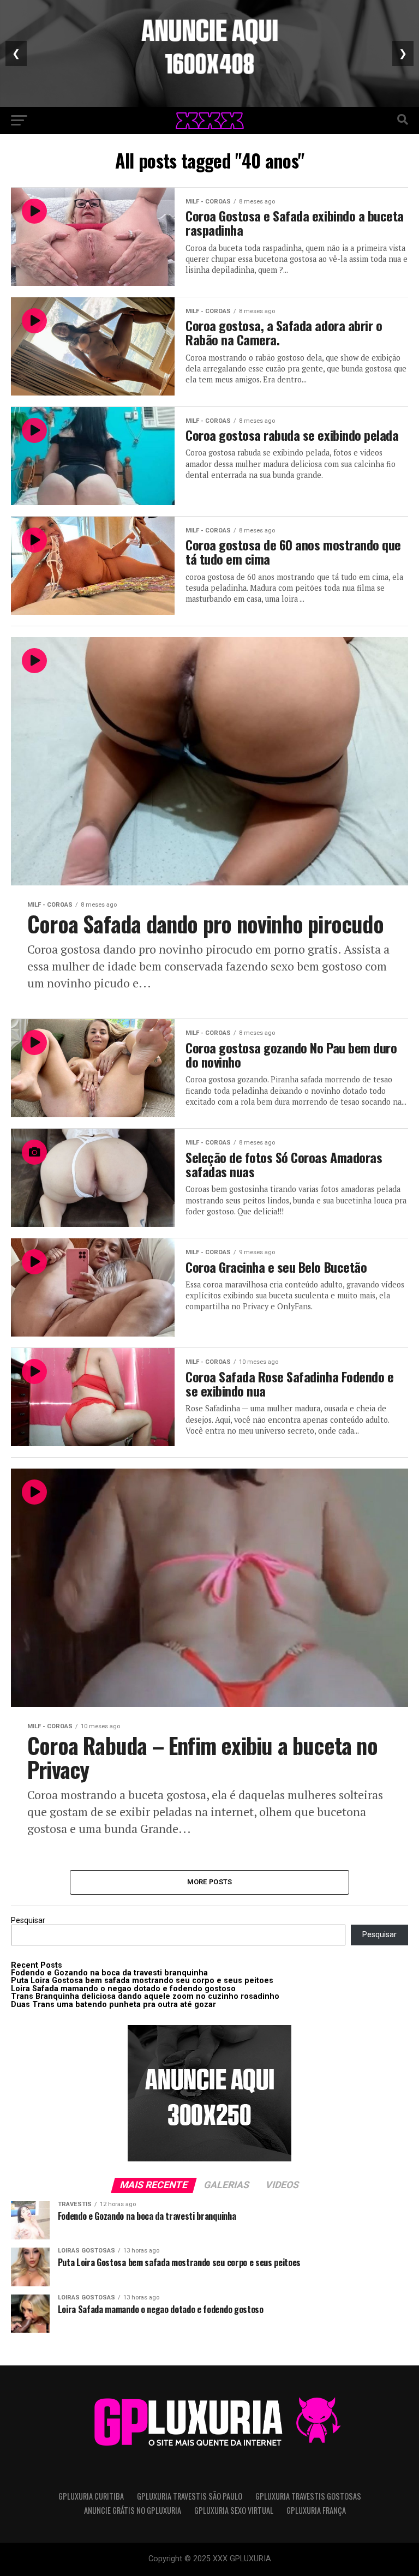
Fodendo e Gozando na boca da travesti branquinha (109, 1973)
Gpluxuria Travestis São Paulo (190, 2496)
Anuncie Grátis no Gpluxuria (133, 2510)
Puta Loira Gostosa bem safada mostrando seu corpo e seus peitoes (142, 1981)
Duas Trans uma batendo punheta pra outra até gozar (113, 2005)
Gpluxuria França (316, 2510)
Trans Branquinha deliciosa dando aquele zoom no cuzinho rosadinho (145, 1996)
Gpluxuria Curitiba (91, 2496)
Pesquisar (28, 1921)
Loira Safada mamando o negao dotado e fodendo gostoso (123, 1989)
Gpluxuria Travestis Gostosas (308, 2496)
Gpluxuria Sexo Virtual (234, 2510)
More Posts (210, 1882)
